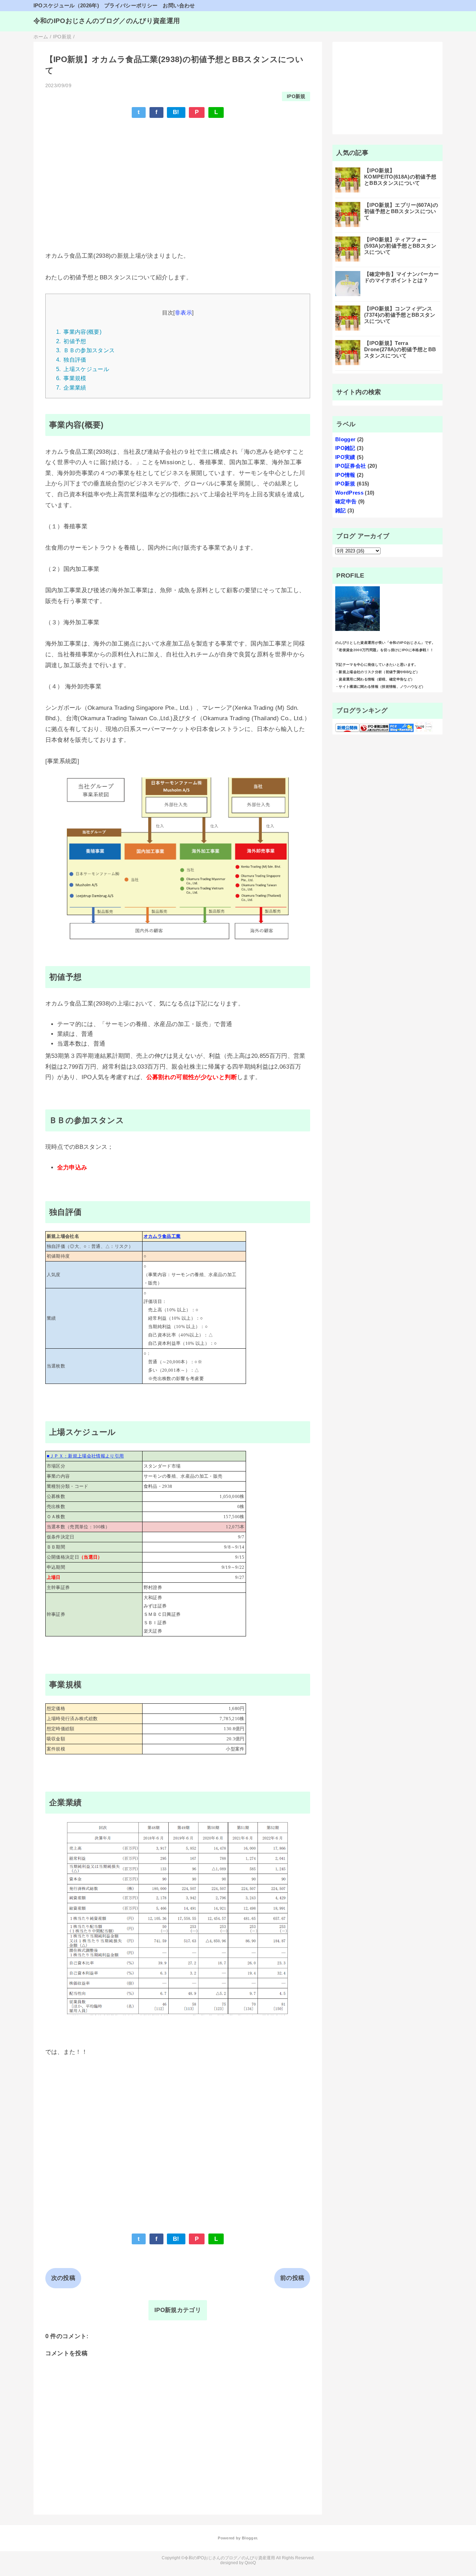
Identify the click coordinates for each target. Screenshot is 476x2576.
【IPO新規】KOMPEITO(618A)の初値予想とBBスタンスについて (400, 177)
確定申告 (346, 501)
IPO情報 (345, 475)
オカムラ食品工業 (162, 1236)
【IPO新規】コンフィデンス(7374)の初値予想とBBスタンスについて (400, 315)
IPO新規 (296, 96)
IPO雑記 (345, 448)
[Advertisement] (178, 175)
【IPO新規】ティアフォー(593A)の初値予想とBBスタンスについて (400, 246)
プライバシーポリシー (131, 5)
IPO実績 (345, 457)
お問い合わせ (179, 5)
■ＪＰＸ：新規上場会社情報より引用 (85, 1456)
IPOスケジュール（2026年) (66, 5)
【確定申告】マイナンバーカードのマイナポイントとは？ (402, 277)
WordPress (349, 493)
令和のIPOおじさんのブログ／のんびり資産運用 (107, 21)
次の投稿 (63, 2278)
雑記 (341, 510)
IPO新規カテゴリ (178, 2310)
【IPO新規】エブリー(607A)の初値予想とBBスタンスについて (401, 211)
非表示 (183, 312)
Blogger (345, 439)
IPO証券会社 (351, 466)
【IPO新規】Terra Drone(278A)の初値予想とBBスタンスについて (400, 349)
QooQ (250, 2563)
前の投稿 (292, 2278)
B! (176, 112)
